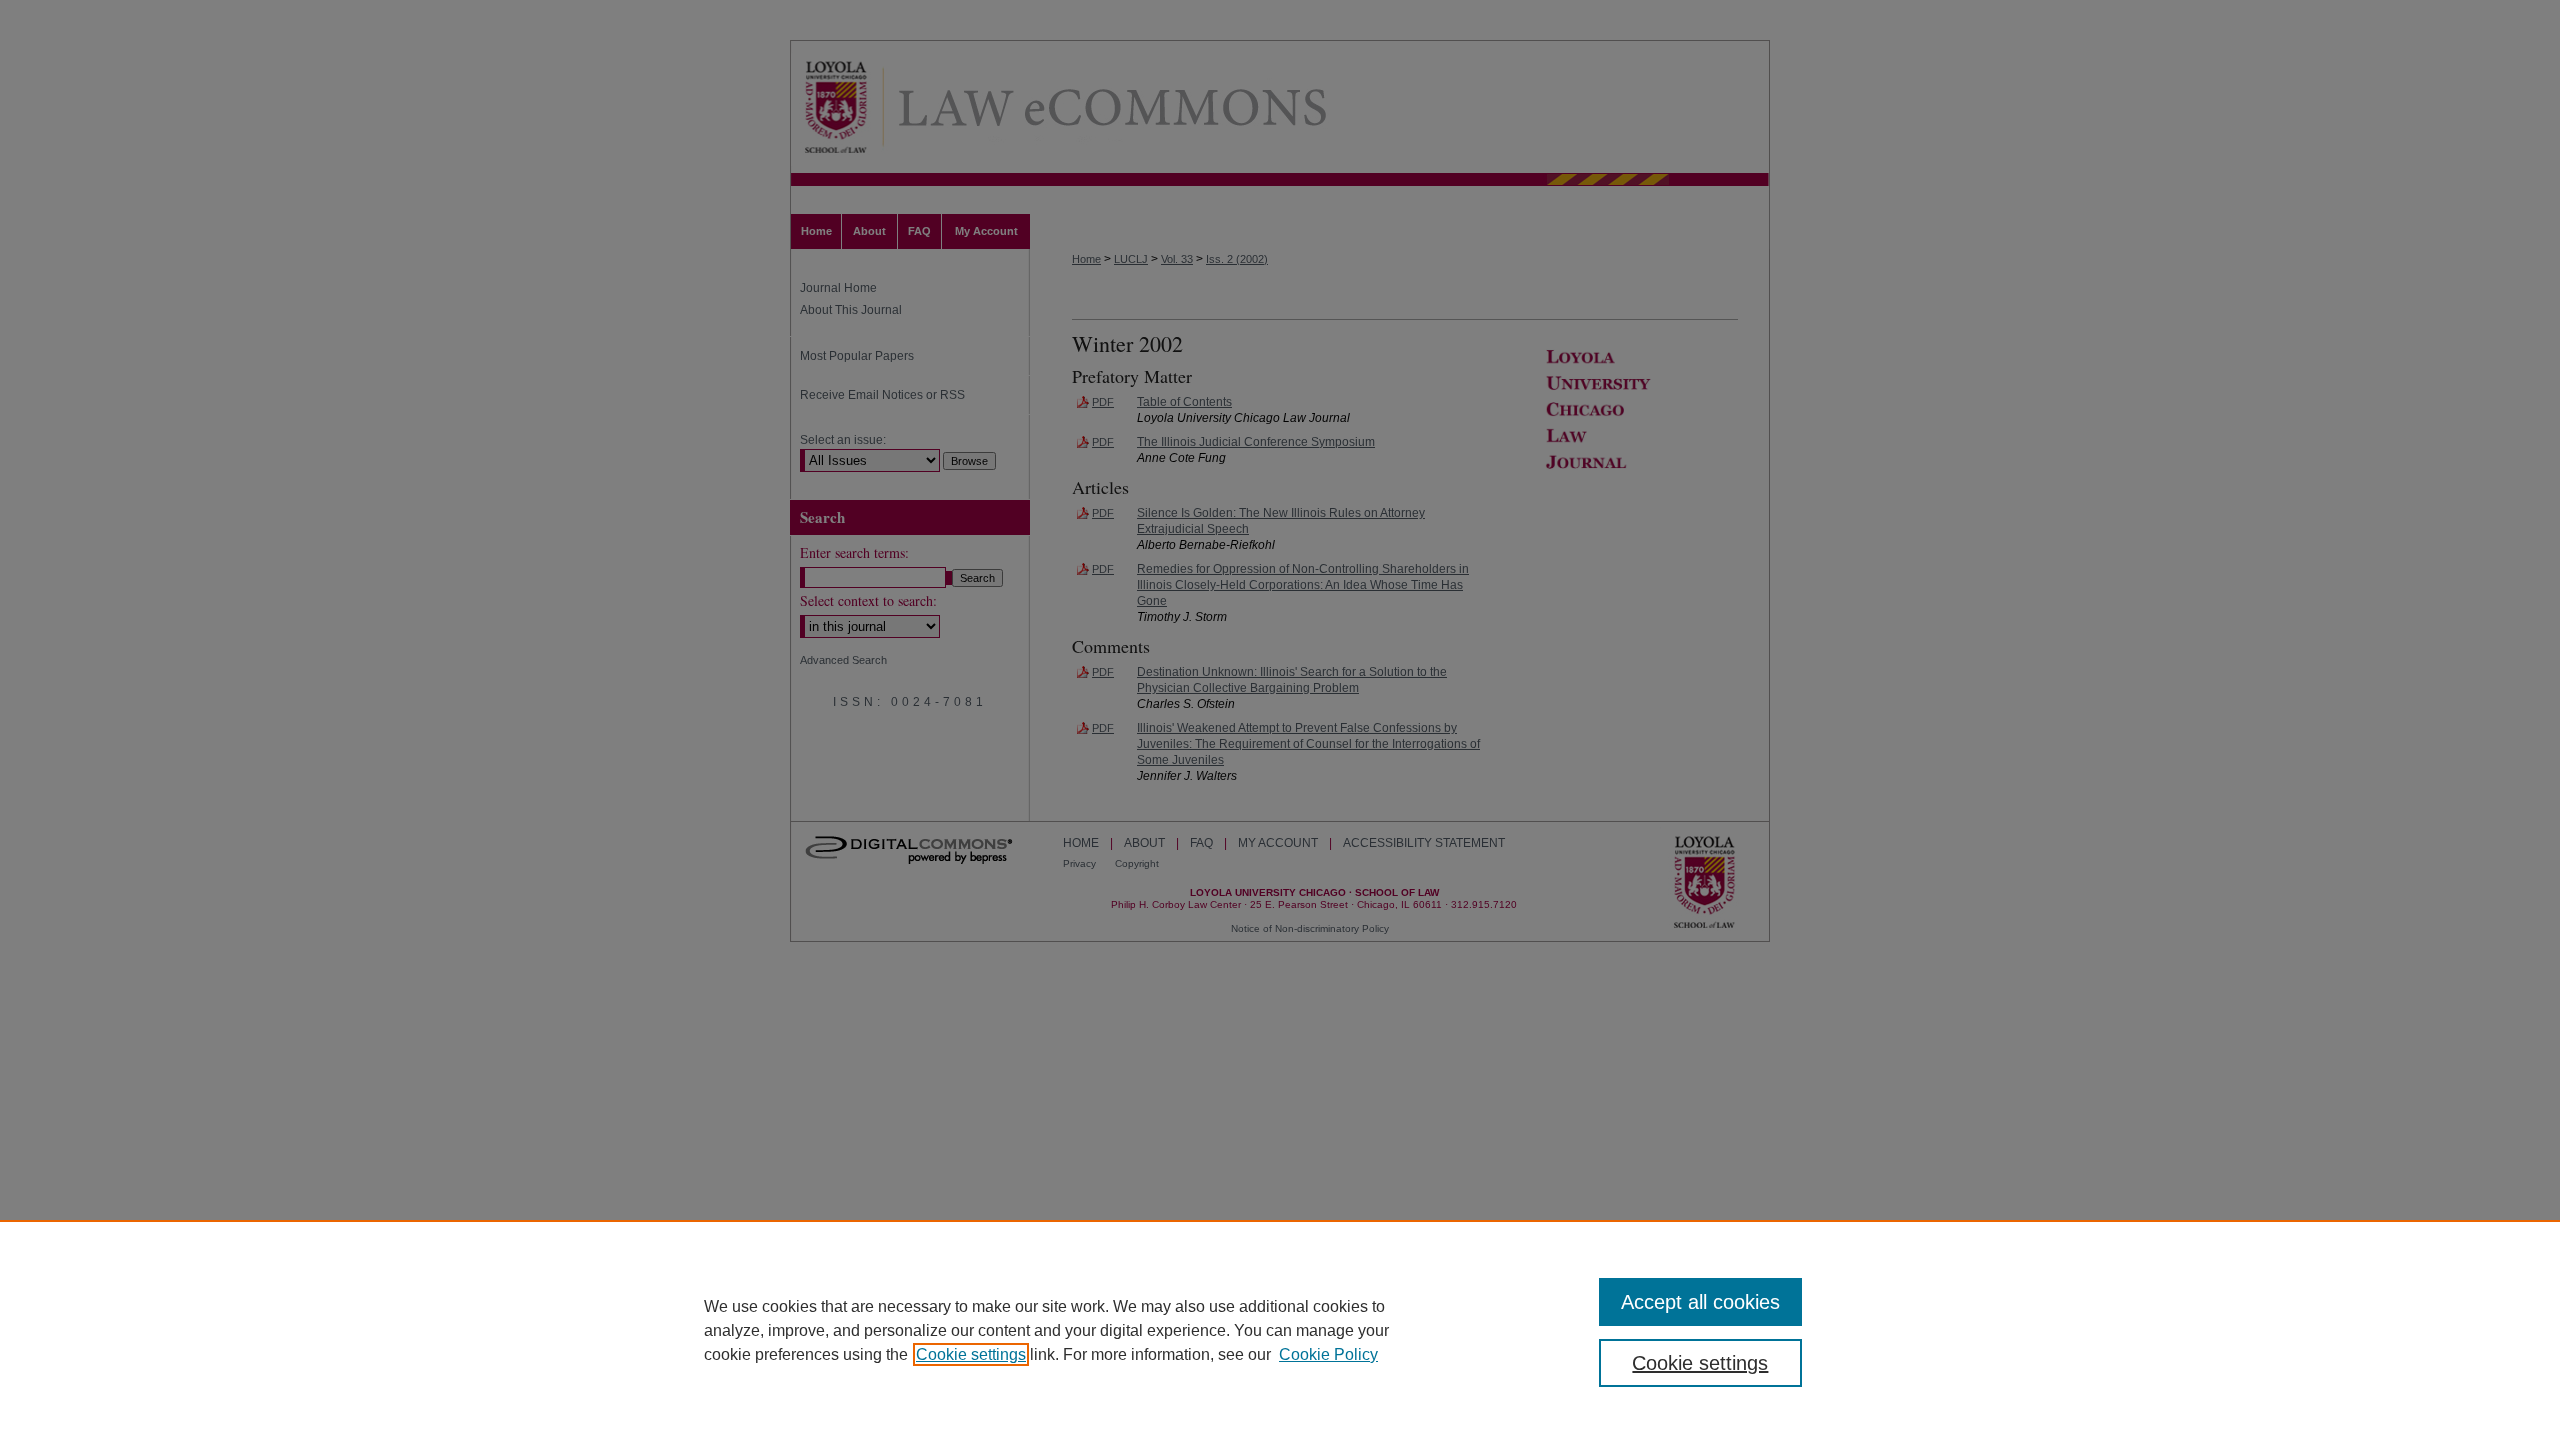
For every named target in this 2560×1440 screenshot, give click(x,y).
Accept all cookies (1700, 1302)
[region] (1280, 1330)
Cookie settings (971, 1354)
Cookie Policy (1328, 1354)
